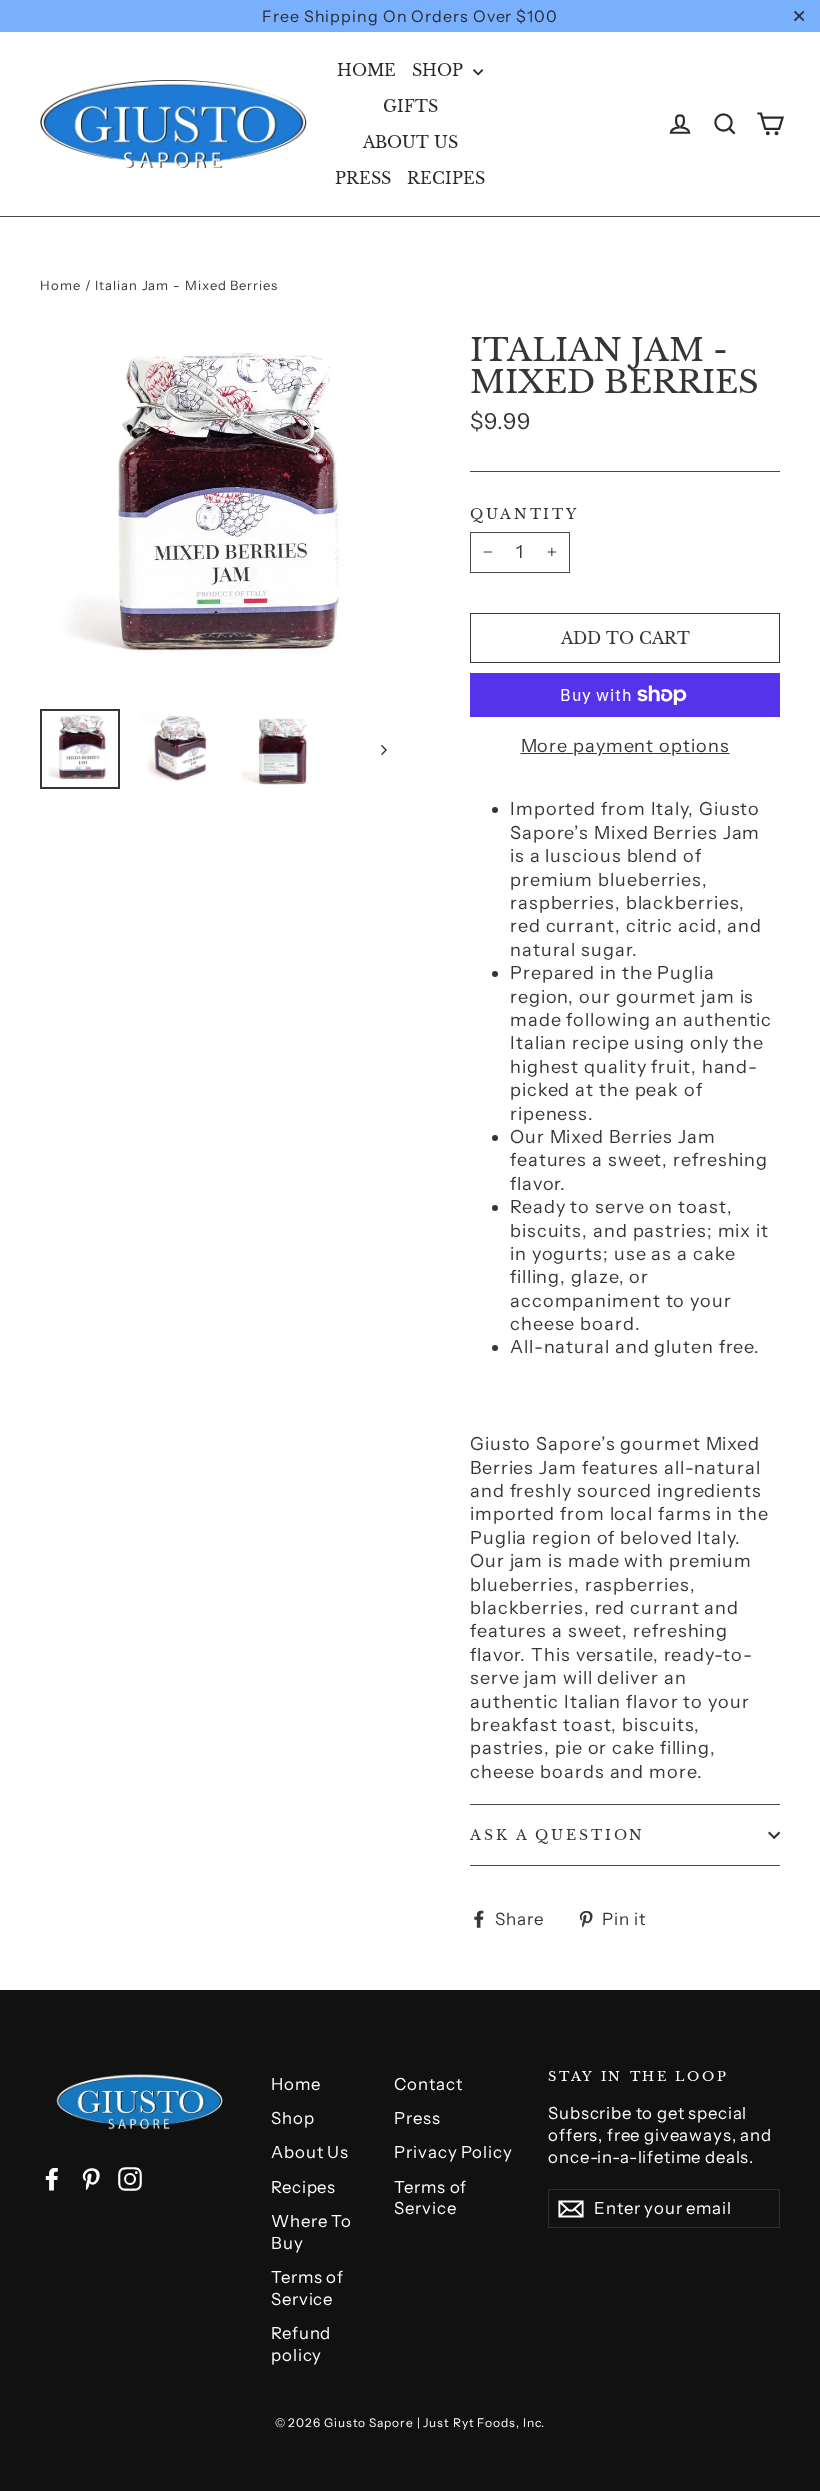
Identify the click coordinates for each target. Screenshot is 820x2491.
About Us (410, 142)
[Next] (382, 749)
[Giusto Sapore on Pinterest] (91, 2179)
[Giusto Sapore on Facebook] (52, 2179)
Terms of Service (307, 2288)
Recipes (446, 178)
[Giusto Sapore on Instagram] (130, 2179)
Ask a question (557, 1835)
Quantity (524, 514)
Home (366, 70)
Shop (440, 70)
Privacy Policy (453, 2152)
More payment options (625, 746)
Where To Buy (311, 2232)
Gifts (410, 106)
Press (363, 178)
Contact (428, 2084)
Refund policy (301, 2344)
